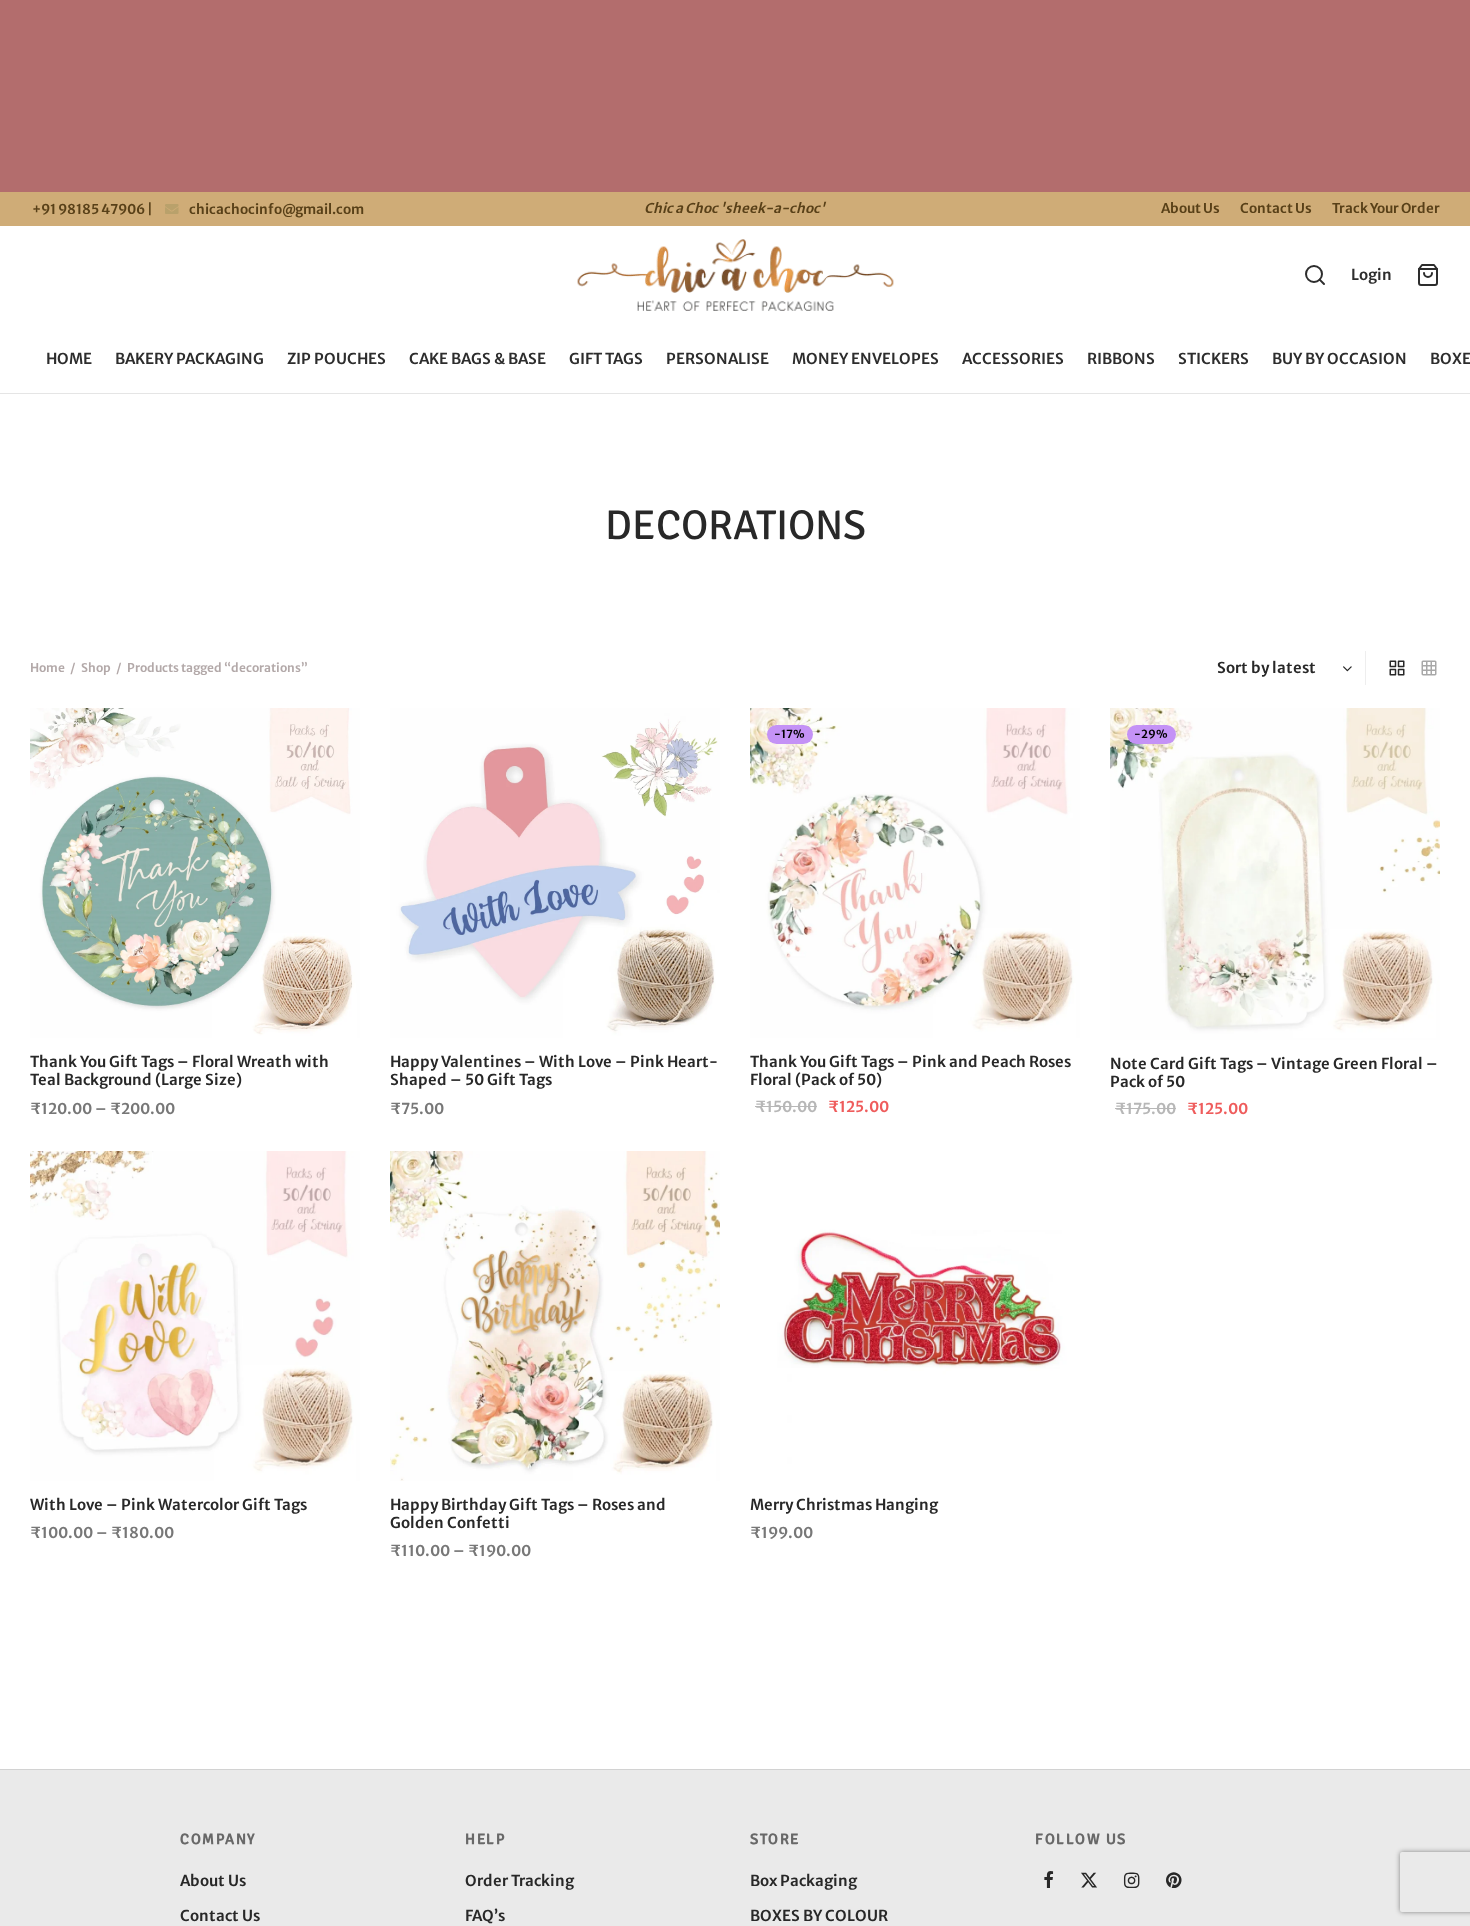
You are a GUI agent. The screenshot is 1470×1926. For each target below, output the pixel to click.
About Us (1190, 208)
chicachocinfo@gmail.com (276, 209)
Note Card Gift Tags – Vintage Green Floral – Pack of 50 (1274, 1072)
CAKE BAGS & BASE (477, 358)
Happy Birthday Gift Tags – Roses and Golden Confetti (528, 1513)
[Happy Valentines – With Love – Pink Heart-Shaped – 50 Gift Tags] (555, 873)
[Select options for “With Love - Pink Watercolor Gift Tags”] (326, 1185)
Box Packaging (803, 1880)
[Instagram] (1131, 1881)
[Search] (1315, 275)
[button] (686, 743)
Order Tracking (519, 1880)
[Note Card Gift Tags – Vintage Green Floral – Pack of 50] (1275, 873)
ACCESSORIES (1013, 358)
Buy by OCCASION (1339, 358)
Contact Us (1276, 208)
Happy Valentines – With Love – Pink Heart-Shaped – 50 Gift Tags (554, 1070)
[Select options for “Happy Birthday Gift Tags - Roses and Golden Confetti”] (686, 1185)
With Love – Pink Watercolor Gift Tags (168, 1504)
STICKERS (1213, 358)
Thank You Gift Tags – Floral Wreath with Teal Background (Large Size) (179, 1070)
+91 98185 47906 (87, 209)
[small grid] (1429, 668)
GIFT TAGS (606, 358)
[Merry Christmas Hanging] (915, 1316)
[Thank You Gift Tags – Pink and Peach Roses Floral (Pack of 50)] (915, 873)
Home (69, 358)
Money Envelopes (865, 358)
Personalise (717, 358)
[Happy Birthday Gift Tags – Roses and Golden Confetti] (555, 1316)
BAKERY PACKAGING (189, 358)
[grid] (1397, 668)
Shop (96, 667)
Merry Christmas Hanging (844, 1504)
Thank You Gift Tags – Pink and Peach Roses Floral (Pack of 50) (910, 1070)
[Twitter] (1089, 1881)
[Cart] (1428, 275)
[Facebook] (1048, 1881)
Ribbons (1121, 358)
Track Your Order (1386, 208)
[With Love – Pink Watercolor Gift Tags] (195, 1316)
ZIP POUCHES (336, 358)
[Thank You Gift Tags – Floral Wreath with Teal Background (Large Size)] (195, 873)
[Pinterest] (1173, 1881)
